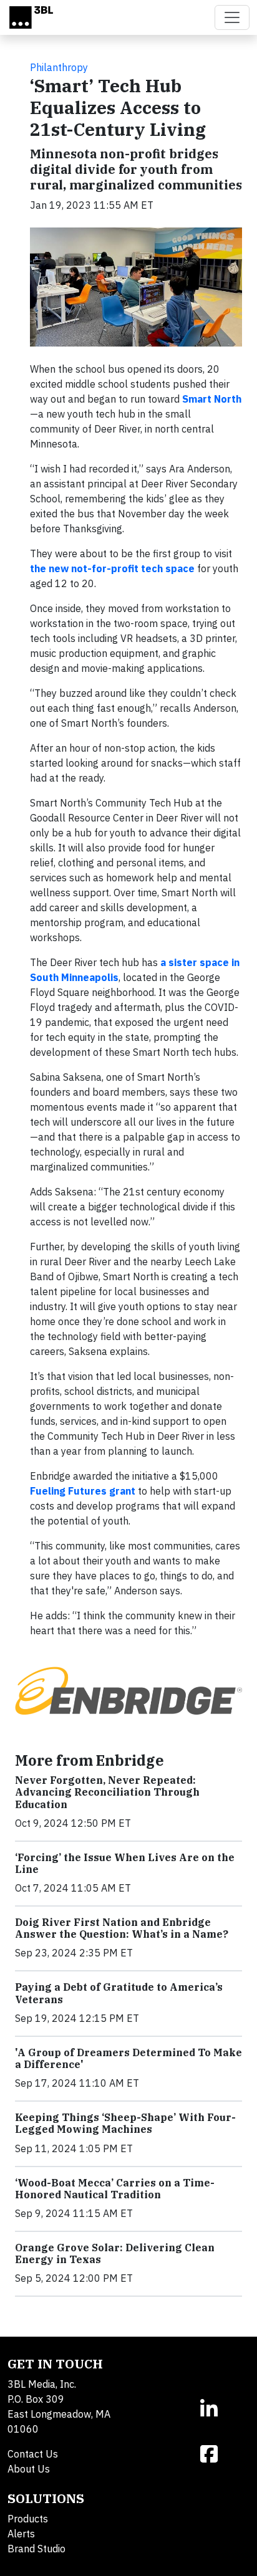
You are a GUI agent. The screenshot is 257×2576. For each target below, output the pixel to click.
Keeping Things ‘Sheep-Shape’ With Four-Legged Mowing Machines (125, 2123)
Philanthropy (59, 67)
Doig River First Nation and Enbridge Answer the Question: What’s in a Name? (122, 1928)
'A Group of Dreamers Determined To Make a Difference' (128, 2058)
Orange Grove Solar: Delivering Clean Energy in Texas (115, 2253)
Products (28, 2519)
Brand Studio (36, 2549)
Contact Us (33, 2454)
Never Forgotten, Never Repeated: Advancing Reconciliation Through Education (107, 1792)
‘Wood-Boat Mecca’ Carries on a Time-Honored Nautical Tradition (115, 2189)
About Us (29, 2469)
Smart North (212, 399)
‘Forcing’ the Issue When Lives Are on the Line (125, 1863)
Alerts (21, 2534)
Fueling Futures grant (83, 1491)
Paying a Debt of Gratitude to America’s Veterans (119, 1993)
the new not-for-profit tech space (112, 568)
